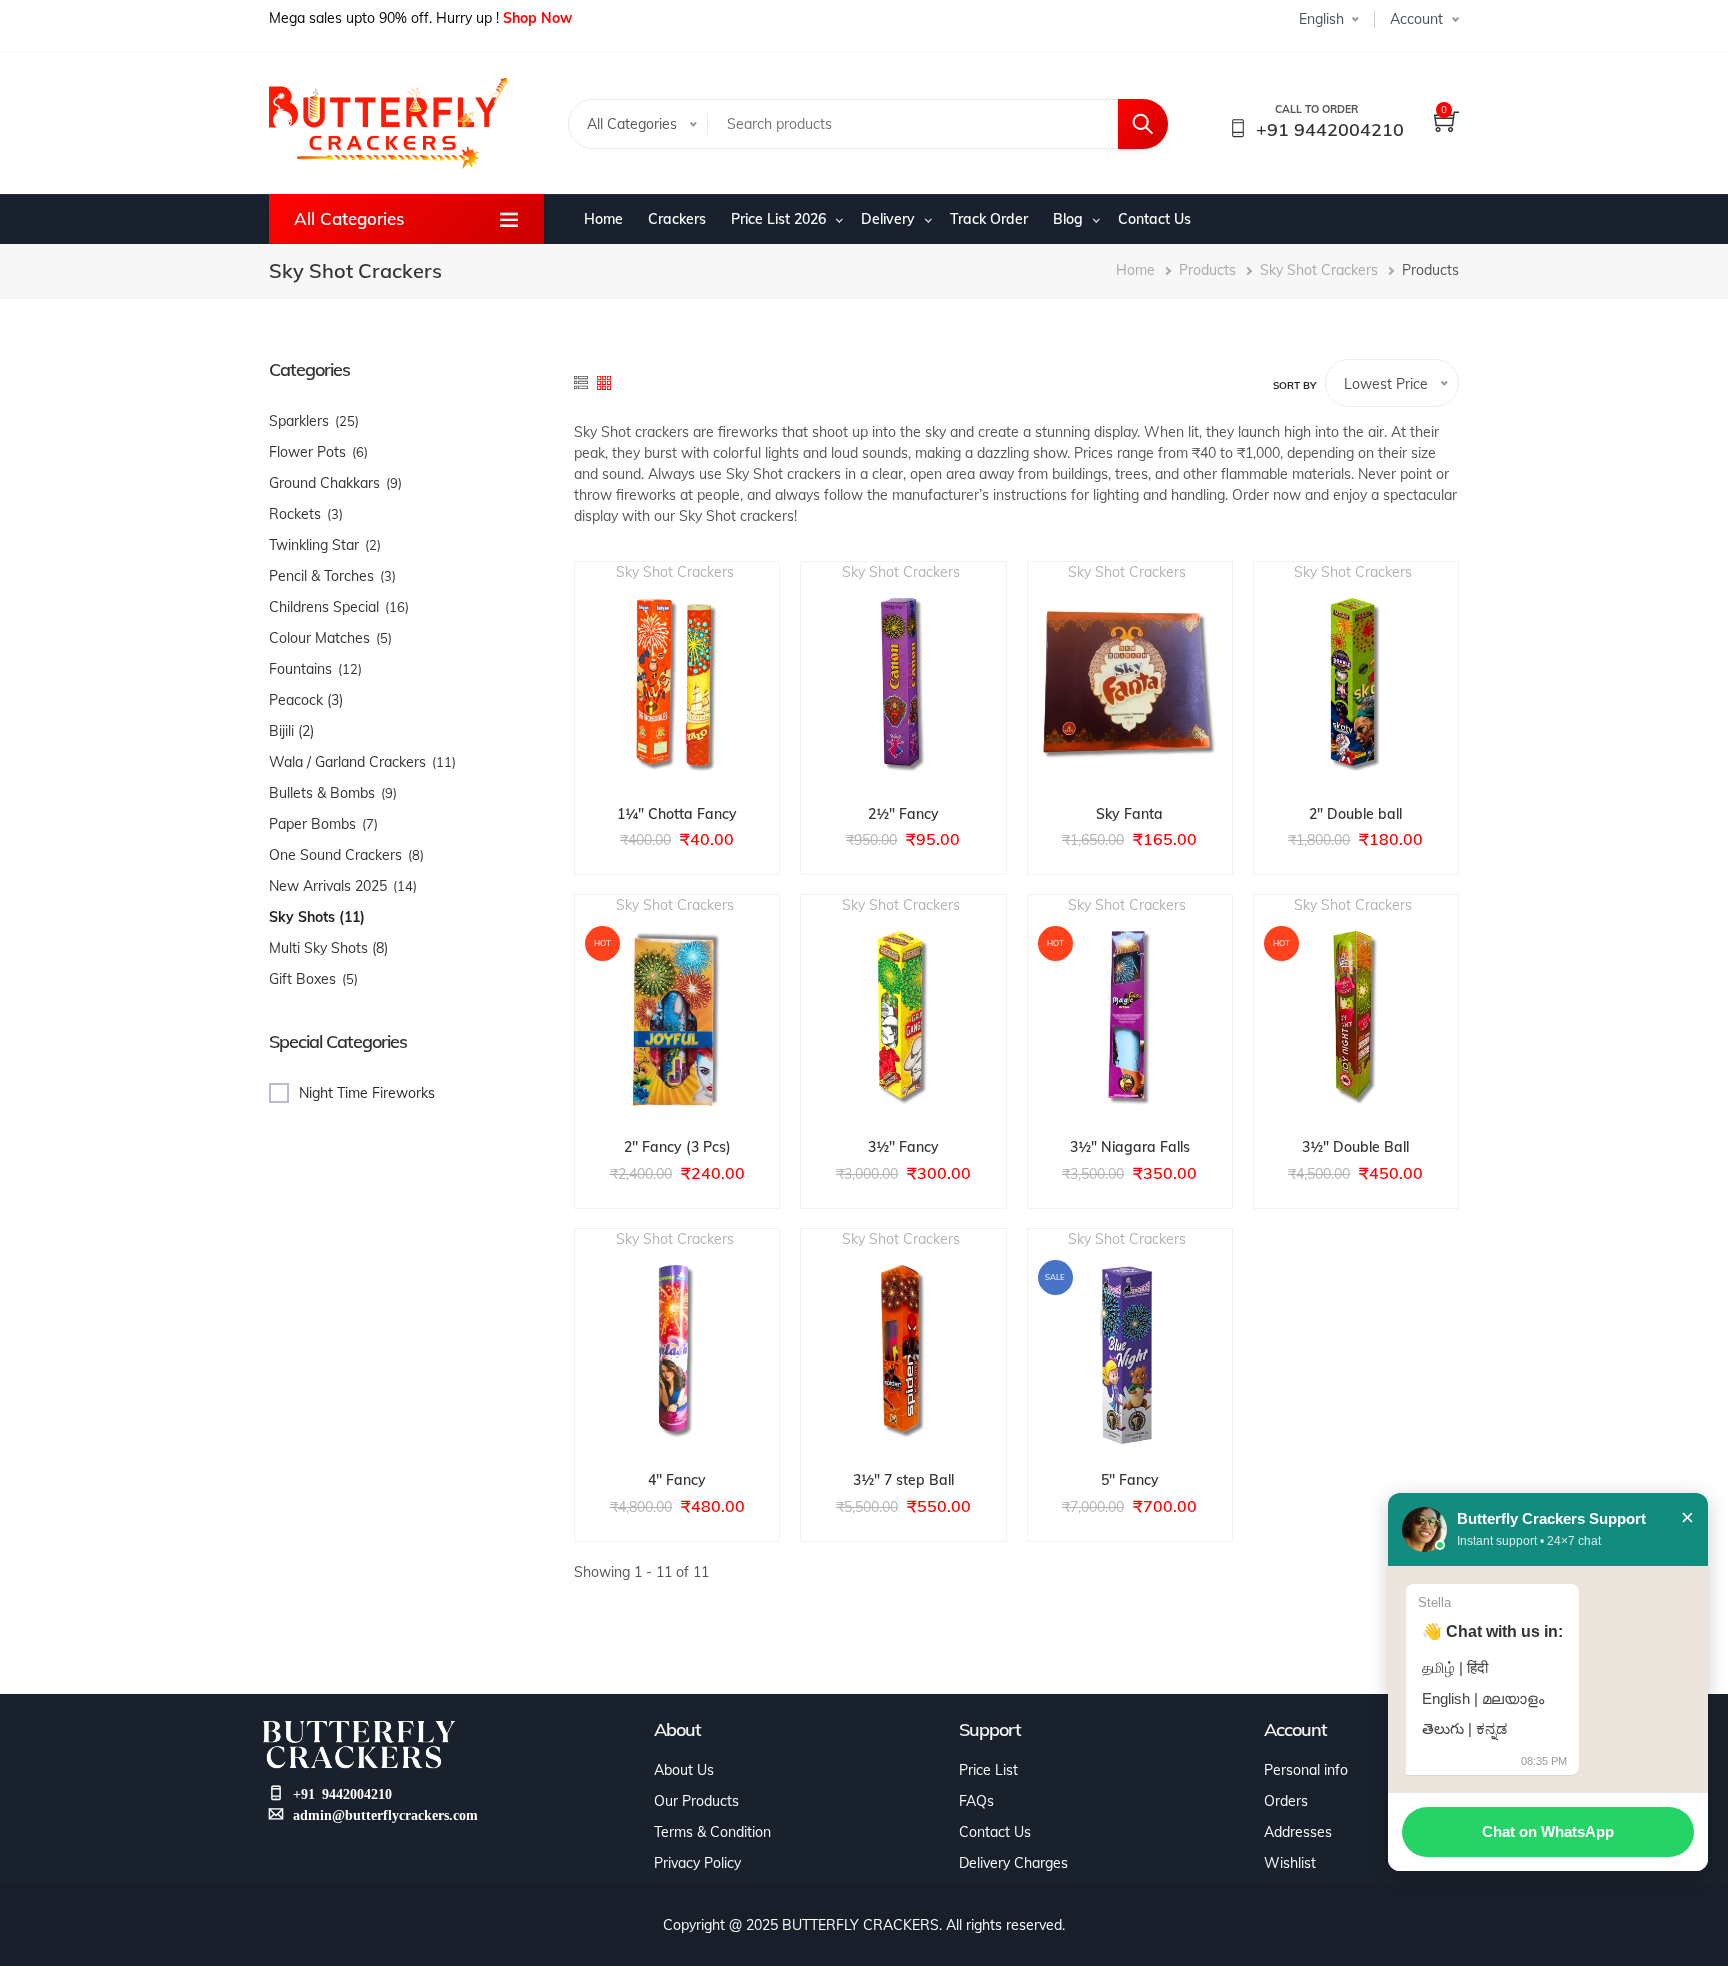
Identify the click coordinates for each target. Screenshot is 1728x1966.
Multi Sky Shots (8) (328, 948)
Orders (1286, 1801)
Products (1207, 270)
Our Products (696, 1801)
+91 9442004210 (1330, 129)
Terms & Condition (712, 1832)
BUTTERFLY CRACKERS (860, 1925)
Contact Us (1154, 219)
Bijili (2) (291, 731)
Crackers (677, 219)
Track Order (989, 219)
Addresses (1298, 1832)
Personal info (1306, 1770)
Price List (988, 1770)
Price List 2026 (778, 219)
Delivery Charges (1013, 1863)
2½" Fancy (903, 814)
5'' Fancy (1130, 1480)
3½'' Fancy (903, 1147)
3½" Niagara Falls (1130, 1147)
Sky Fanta (1129, 814)
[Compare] (721, 686)
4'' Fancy (677, 1480)
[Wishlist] (677, 686)
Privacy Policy (697, 1863)
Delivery (888, 219)
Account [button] (1416, 19)
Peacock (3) (306, 700)
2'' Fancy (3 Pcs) (677, 1147)
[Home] (388, 124)
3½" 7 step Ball (903, 1480)
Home (603, 219)
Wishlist (1290, 1863)
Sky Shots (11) (317, 917)
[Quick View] (633, 686)
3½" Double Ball (1355, 1147)
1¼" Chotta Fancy (677, 814)
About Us (684, 1770)
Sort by (1294, 385)
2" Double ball (1355, 814)
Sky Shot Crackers (1319, 270)
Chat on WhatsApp (1548, 1831)
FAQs (976, 1801)
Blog (1068, 219)
